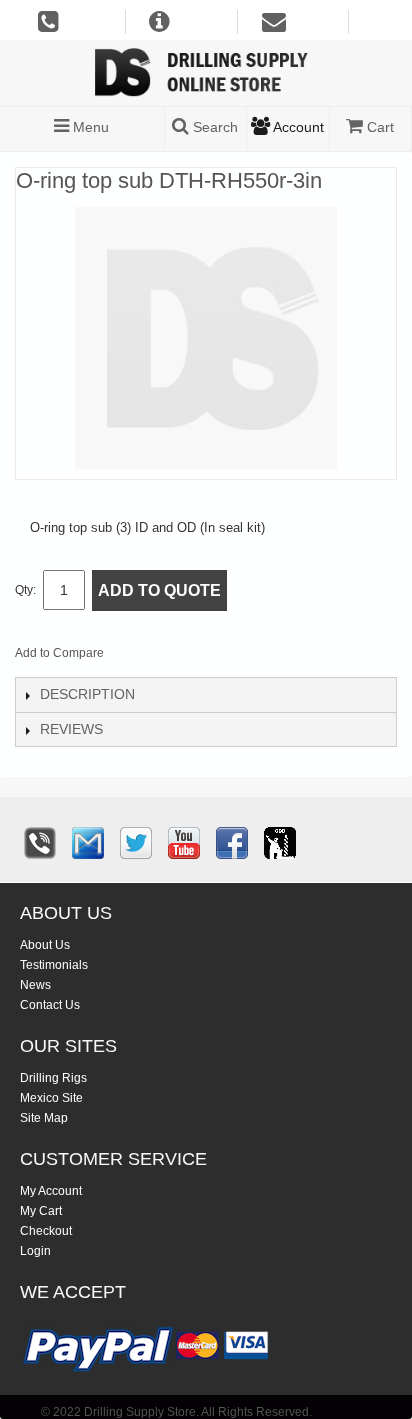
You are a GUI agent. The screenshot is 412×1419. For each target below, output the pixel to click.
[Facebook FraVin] (232, 843)
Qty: (25, 590)
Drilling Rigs (53, 1078)
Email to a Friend (146, 657)
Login (35, 1251)
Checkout (46, 1231)
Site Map (44, 1118)
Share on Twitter (226, 657)
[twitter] (136, 843)
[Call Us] (40, 843)
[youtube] (184, 843)
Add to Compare (59, 653)
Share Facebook (186, 657)
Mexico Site (51, 1098)
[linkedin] (280, 843)
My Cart (41, 1211)
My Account (51, 1191)
